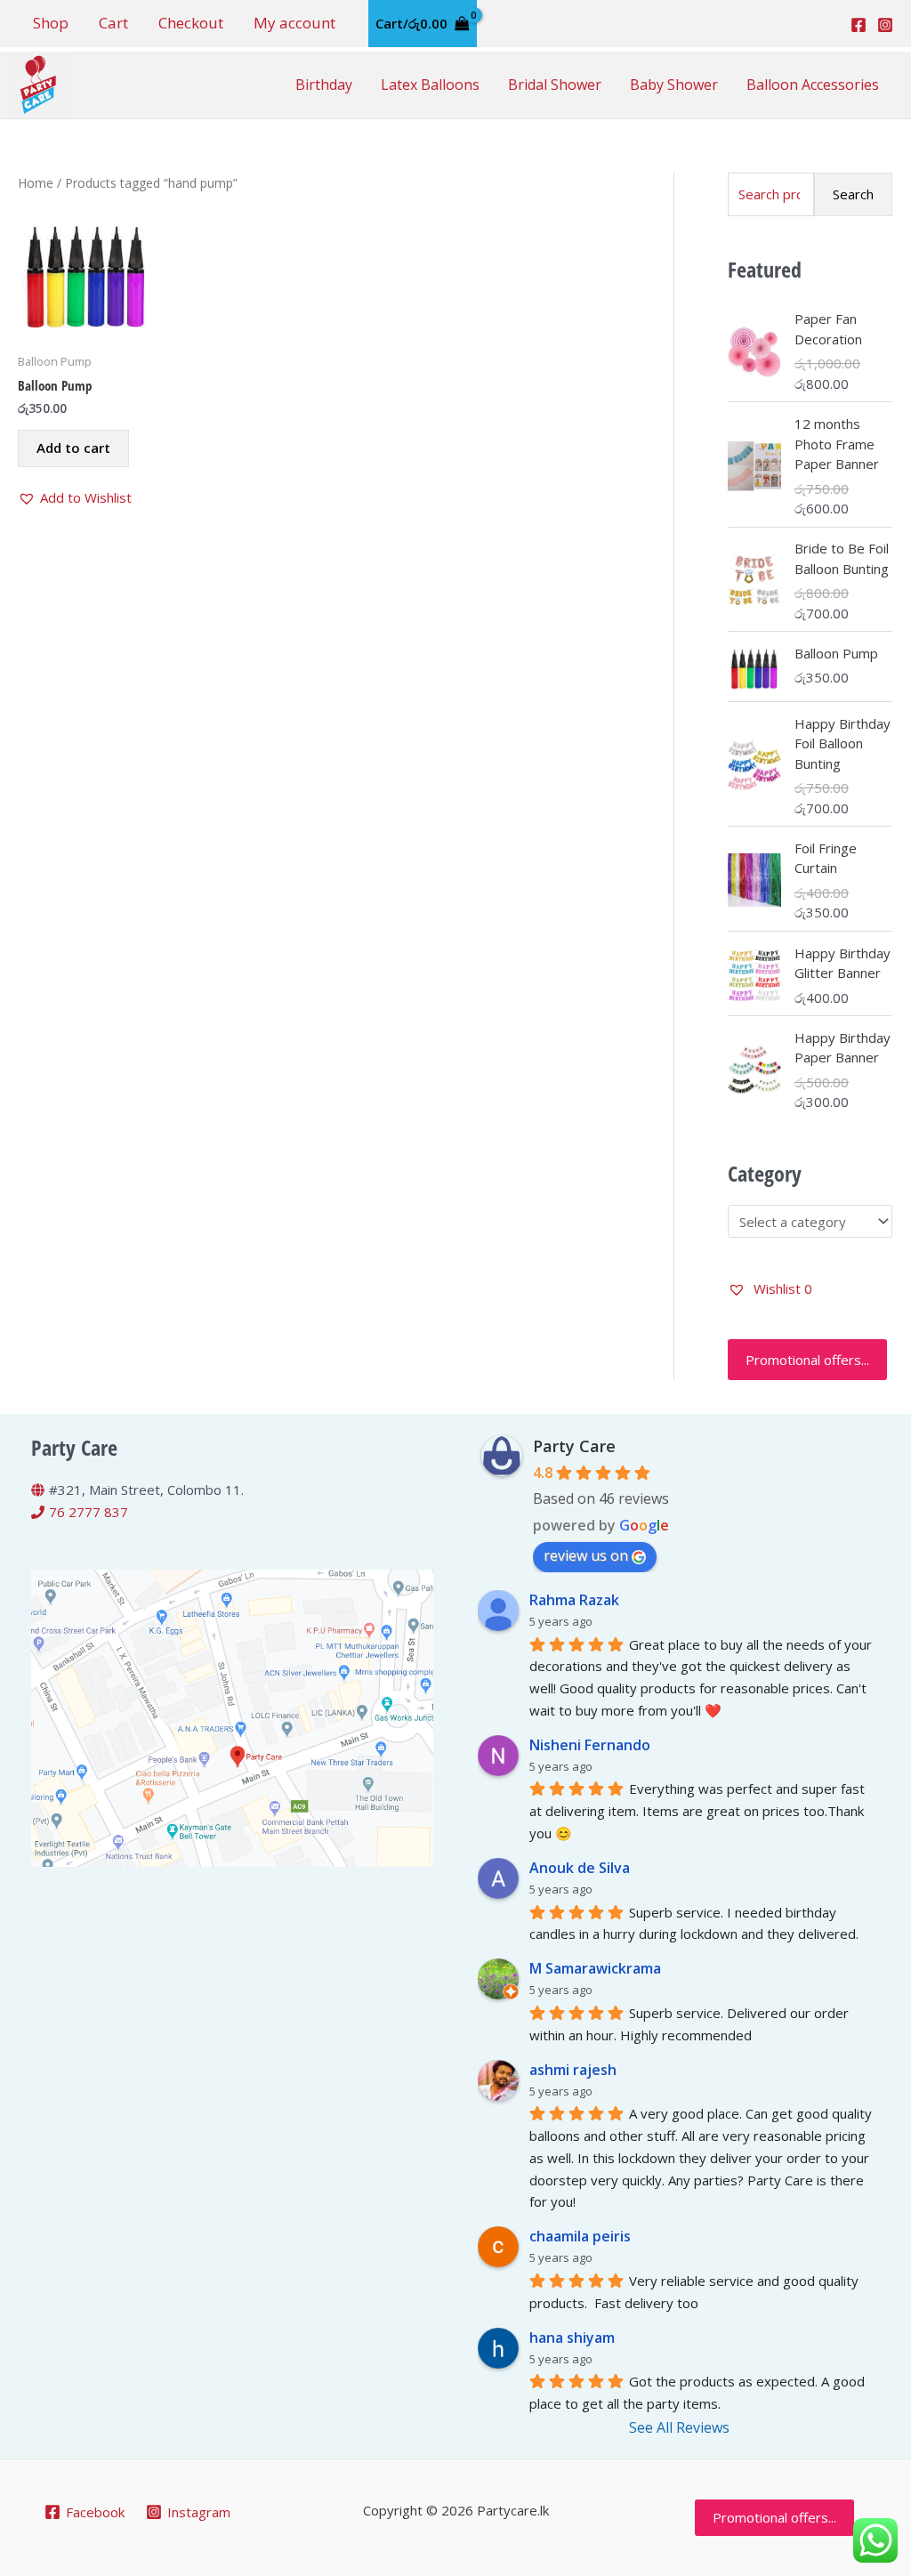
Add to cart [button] (73, 448)
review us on (586, 1555)
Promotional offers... (807, 1360)
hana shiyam (572, 2338)
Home (36, 183)
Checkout (191, 23)
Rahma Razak (574, 1600)
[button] (75, 498)
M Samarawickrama (595, 1968)
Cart (113, 23)
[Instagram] (885, 25)
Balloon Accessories (813, 85)
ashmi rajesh (573, 2070)
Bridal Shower (555, 85)
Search (853, 194)
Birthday (324, 85)
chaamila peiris (580, 2236)
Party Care (574, 1446)
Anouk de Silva (580, 1868)
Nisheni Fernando (590, 1745)
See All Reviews (679, 2427)
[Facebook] (859, 25)
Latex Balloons (430, 85)
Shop (51, 23)
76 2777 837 (89, 1512)
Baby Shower (674, 85)
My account (294, 23)
